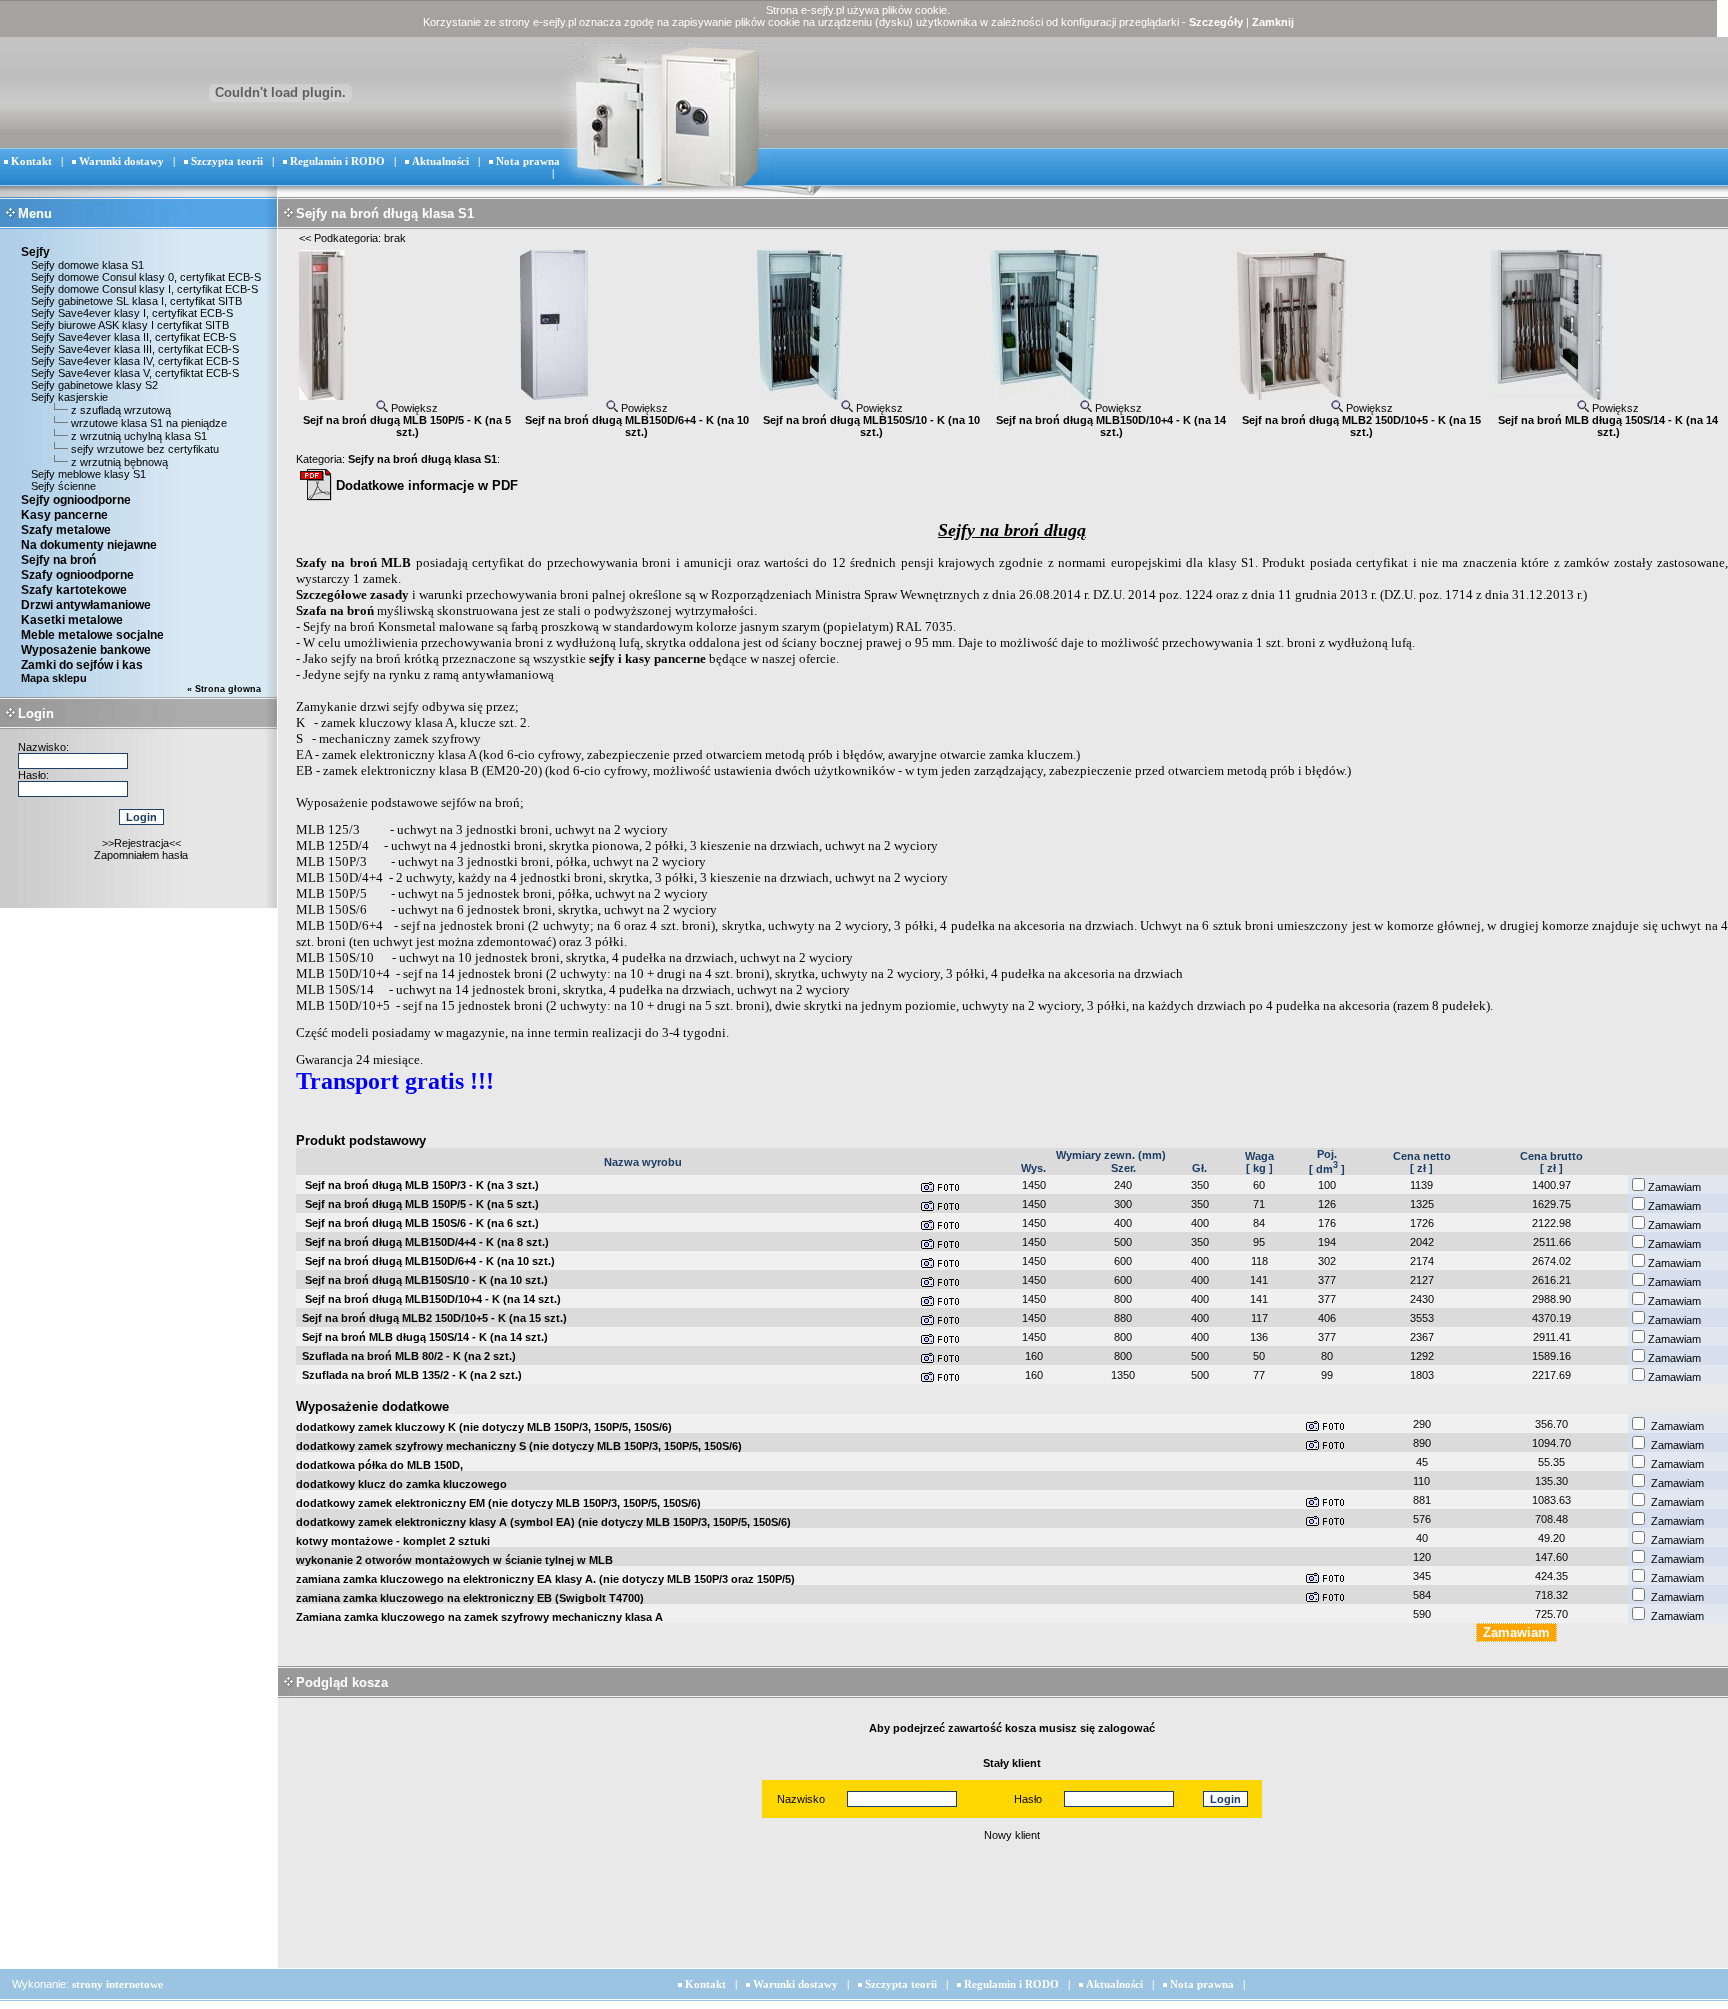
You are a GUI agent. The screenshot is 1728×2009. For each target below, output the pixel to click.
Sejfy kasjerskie (68, 397)
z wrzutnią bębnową (119, 462)
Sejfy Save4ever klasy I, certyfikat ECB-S (130, 313)
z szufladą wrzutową (121, 410)
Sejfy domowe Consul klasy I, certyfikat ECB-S (143, 289)
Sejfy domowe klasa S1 (86, 265)
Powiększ (413, 408)
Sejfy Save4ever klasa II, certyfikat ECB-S (132, 337)
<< (305, 238)
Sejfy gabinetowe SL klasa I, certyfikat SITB (135, 301)
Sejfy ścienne (62, 486)
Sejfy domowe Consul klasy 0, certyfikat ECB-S (144, 277)
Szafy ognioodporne (77, 575)
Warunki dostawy (121, 161)
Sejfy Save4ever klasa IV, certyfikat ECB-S (133, 361)
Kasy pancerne (64, 515)
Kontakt (31, 161)
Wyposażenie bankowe (86, 650)
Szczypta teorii (227, 161)
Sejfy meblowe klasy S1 (87, 474)
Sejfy (35, 252)
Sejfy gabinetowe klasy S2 (93, 385)
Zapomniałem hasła (141, 855)
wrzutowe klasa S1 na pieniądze (149, 423)
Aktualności (440, 161)
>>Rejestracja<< (141, 843)
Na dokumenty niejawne (89, 545)
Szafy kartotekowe (74, 590)
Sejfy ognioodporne (76, 500)
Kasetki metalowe (72, 620)
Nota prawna (528, 161)
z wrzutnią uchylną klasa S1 (139, 436)
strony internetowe (117, 1984)
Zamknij (1273, 22)
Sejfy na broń (58, 560)
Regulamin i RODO (337, 161)
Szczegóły (1216, 22)
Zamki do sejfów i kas (82, 665)
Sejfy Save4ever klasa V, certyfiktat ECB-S (133, 373)
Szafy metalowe (66, 530)
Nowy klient (1012, 1835)
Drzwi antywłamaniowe (86, 605)
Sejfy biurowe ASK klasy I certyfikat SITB (128, 325)
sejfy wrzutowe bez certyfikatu (145, 449)
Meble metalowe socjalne (92, 635)
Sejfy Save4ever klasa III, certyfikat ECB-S (133, 349)
